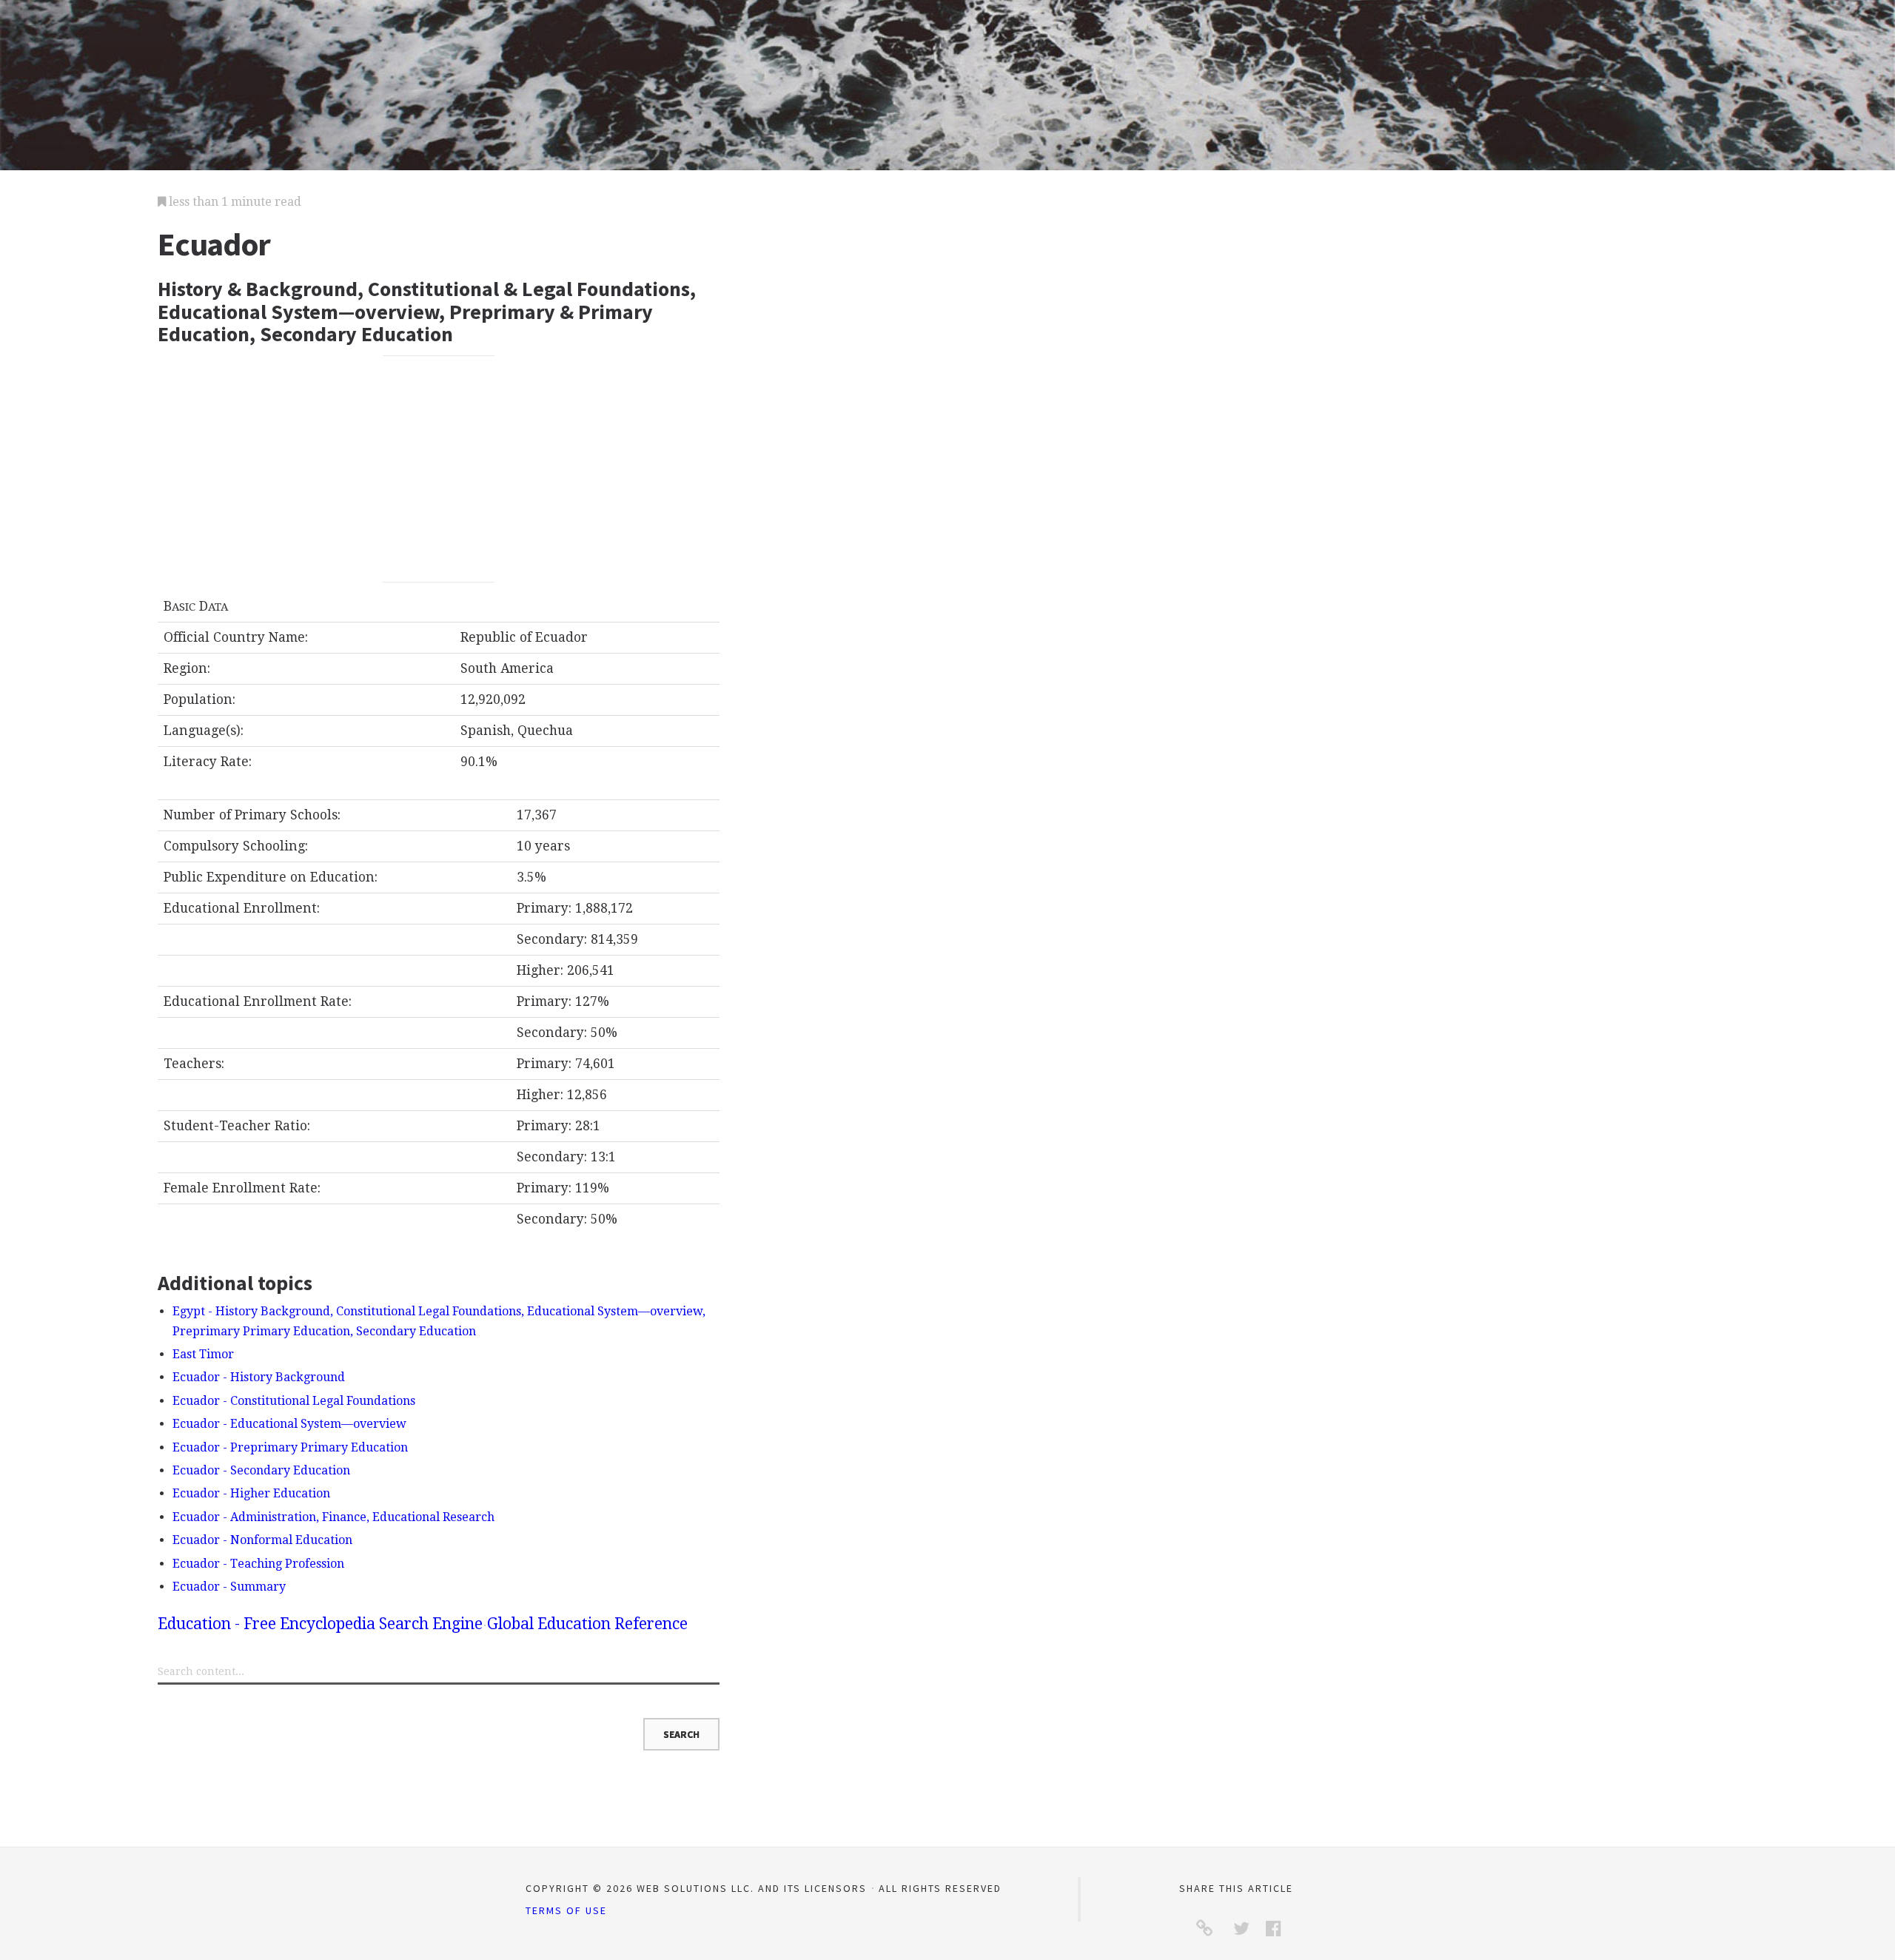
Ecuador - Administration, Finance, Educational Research (333, 1517)
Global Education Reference (587, 1624)
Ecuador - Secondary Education (261, 1470)
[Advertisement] (439, 469)
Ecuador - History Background (259, 1377)
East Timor (203, 1354)
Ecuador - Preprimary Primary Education (290, 1447)
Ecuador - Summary (229, 1587)
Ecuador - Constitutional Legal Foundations (294, 1401)
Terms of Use (566, 1910)
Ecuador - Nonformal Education (262, 1540)
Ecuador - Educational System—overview (289, 1424)
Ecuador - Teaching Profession (258, 1564)
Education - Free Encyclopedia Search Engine (320, 1624)
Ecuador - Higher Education (251, 1493)
